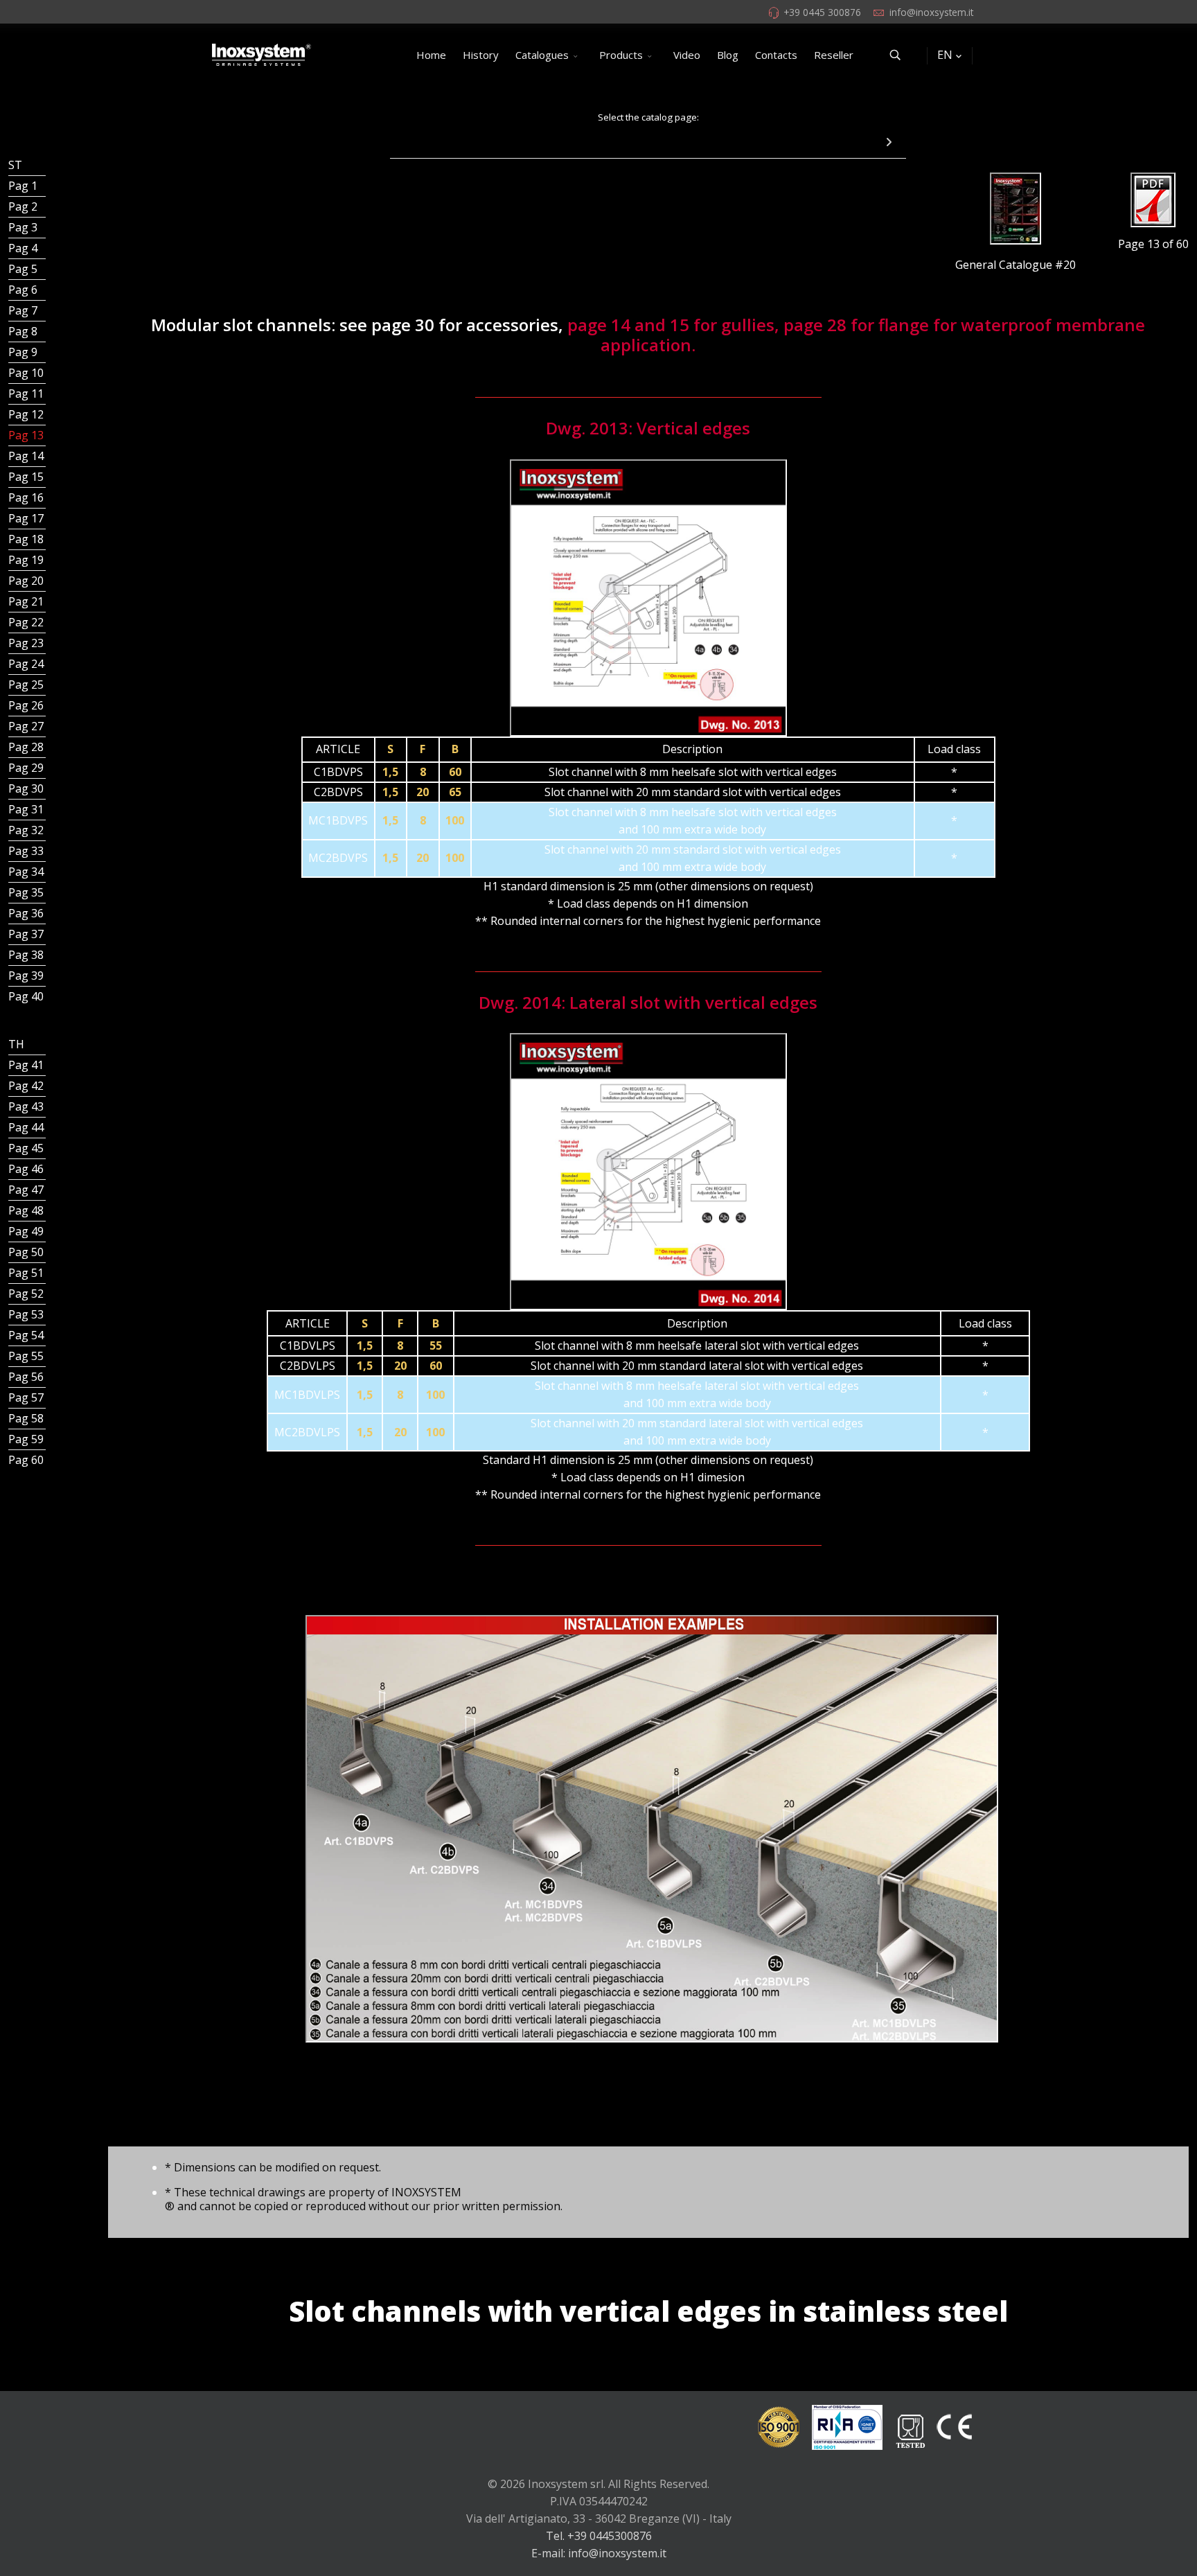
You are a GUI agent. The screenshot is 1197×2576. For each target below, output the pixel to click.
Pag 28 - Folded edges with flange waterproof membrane (27, 747)
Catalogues (542, 55)
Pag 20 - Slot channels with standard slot (27, 581)
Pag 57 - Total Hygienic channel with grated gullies (27, 1397)
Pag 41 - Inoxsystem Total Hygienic (27, 1065)
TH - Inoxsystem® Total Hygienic (27, 1044)
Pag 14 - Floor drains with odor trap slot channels (27, 456)
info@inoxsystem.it (931, 12)
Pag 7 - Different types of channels (27, 310)
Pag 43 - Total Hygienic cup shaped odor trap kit (27, 1106)
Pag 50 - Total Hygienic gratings (27, 1252)
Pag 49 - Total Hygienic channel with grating (27, 1231)
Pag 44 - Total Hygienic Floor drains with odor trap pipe (27, 1127)
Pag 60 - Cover (27, 1460)
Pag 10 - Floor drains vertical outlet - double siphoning (27, 373)
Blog (728, 55)
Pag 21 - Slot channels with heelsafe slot (27, 601)
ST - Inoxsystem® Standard (27, 165)
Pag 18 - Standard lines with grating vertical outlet (27, 539)
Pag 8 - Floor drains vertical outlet (27, 331)
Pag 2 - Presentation (27, 206)
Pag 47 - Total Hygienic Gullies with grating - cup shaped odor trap (27, 1190)
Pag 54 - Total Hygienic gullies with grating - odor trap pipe (27, 1335)
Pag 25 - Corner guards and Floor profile (27, 685)
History (481, 55)
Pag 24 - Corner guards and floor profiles (27, 664)
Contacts (776, 55)
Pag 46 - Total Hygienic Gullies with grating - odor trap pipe (27, 1169)
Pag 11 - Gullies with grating (27, 394)
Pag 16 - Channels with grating (27, 497)
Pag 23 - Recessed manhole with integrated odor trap (27, 643)
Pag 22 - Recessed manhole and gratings (27, 622)
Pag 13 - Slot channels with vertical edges (27, 435)
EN (945, 55)
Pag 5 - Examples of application (27, 269)
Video (687, 55)
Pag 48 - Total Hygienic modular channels (27, 1210)
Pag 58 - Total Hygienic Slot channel (27, 1418)
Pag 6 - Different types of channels (27, 290)
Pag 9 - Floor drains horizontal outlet (27, 352)
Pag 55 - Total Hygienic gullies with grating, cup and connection (27, 1356)
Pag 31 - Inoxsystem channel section (27, 809)
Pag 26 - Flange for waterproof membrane (27, 705)
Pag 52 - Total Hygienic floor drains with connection (27, 1294)
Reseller (834, 55)
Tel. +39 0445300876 (599, 2536)
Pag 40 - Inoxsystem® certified (27, 996)
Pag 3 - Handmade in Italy (27, 227)
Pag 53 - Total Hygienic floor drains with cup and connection (27, 1314)
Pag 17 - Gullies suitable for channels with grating (27, 518)
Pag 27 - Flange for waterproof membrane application (27, 726)
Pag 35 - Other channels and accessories (27, 892)
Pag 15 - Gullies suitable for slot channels (27, 477)
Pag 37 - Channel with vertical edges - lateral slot (27, 934)
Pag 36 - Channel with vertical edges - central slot (27, 913)
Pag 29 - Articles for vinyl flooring (27, 768)
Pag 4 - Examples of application (27, 248)
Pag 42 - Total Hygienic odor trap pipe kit (27, 1086)
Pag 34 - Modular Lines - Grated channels (27, 872)
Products (621, 55)
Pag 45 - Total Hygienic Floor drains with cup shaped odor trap (27, 1148)
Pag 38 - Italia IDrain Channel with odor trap (27, 955)
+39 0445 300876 (822, 12)
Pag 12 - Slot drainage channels (27, 414)
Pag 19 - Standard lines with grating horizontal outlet (27, 560)
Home (431, 55)
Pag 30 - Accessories (27, 788)
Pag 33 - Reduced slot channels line (27, 851)
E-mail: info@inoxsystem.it (599, 2553)
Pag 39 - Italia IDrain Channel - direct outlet (27, 976)
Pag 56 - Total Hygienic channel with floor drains (27, 1377)
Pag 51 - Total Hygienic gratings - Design (27, 1273)
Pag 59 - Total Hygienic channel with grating (27, 1439)
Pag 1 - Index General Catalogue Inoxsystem (27, 186)
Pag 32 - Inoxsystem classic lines (27, 830)
